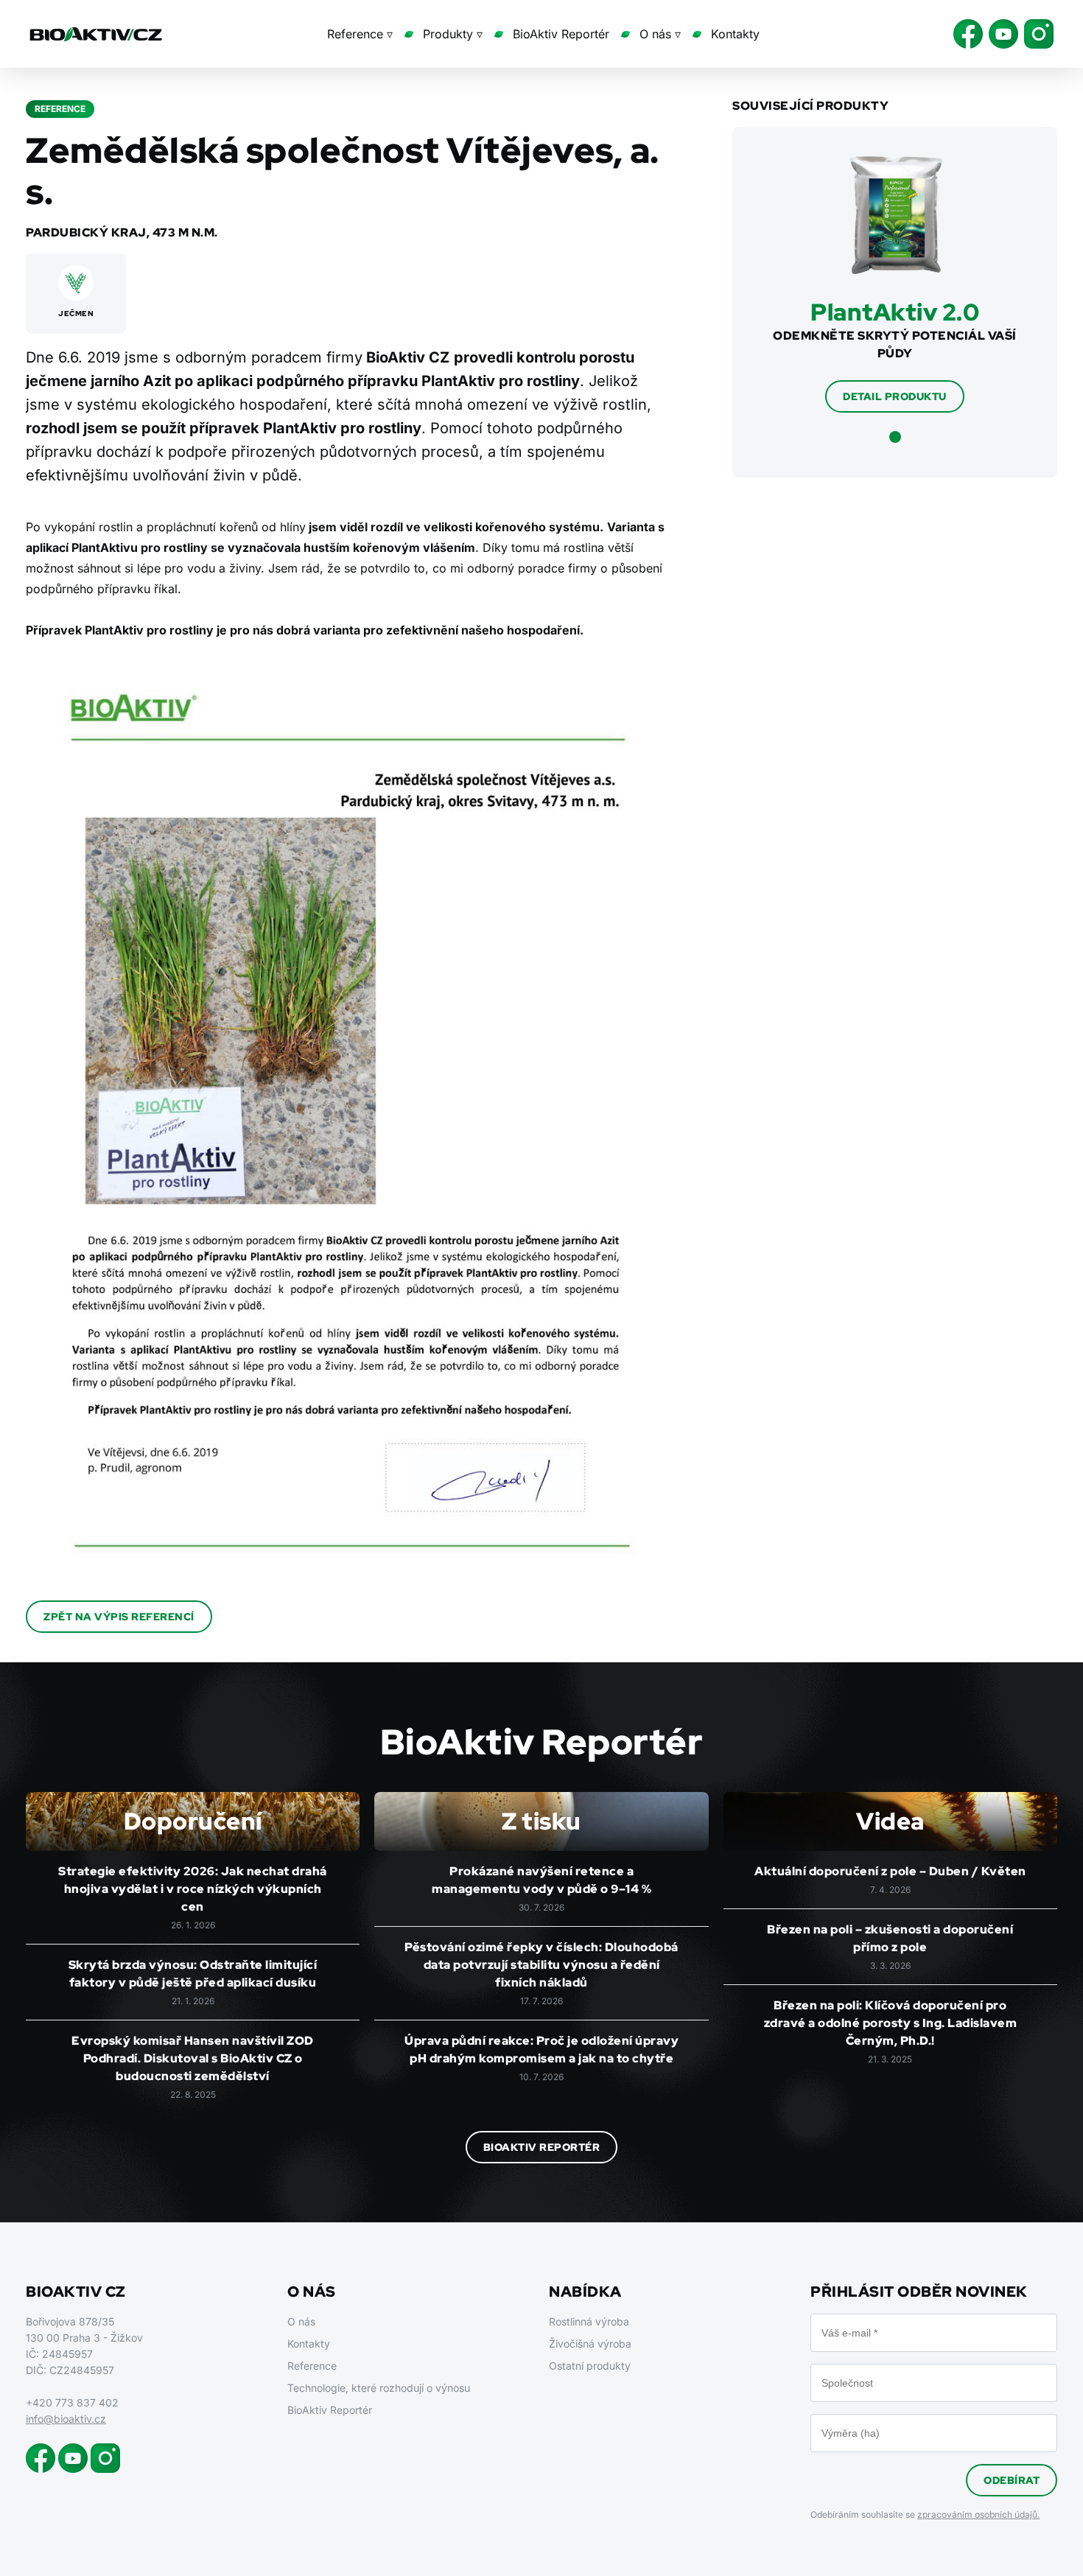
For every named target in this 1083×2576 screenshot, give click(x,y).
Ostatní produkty (590, 2366)
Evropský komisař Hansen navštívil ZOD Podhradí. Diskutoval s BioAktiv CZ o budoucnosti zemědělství (193, 2058)
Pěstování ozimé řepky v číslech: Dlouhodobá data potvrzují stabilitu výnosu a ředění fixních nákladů (541, 1965)
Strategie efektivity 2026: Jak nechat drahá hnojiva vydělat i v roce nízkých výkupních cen (193, 1889)
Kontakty (735, 34)
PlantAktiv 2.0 (895, 312)
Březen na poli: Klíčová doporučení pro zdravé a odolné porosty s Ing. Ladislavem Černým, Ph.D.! (891, 2023)
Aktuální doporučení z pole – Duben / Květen (890, 1871)
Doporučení (193, 1821)
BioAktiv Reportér (561, 34)
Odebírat (1012, 2480)
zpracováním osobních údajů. (978, 2514)
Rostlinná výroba (589, 2321)
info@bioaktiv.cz (66, 2419)
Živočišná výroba (590, 2344)
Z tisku (541, 1821)
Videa (890, 1821)
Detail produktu (895, 396)
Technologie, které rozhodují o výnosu (379, 2388)
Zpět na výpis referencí (119, 1617)
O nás (301, 2321)
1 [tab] (895, 437)
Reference (312, 2366)
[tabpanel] (895, 284)
